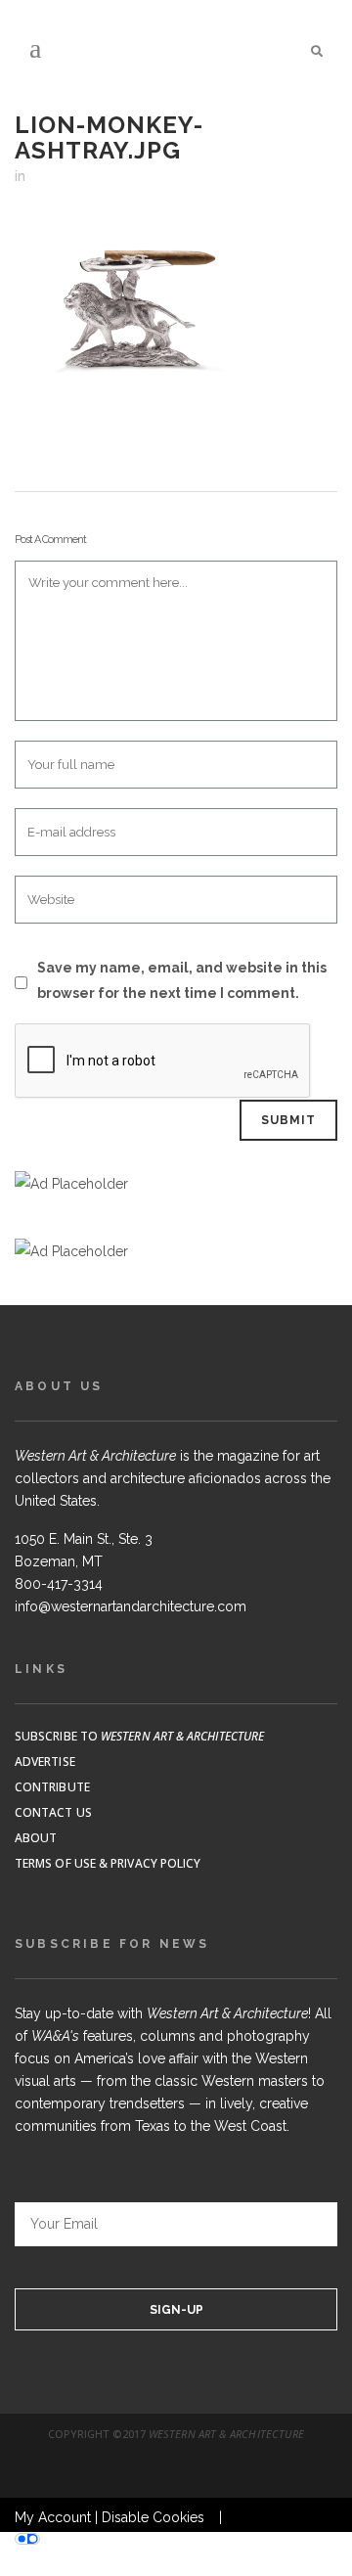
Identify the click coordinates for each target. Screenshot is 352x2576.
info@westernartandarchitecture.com (131, 1606)
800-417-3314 (59, 1584)
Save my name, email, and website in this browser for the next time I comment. (182, 980)
